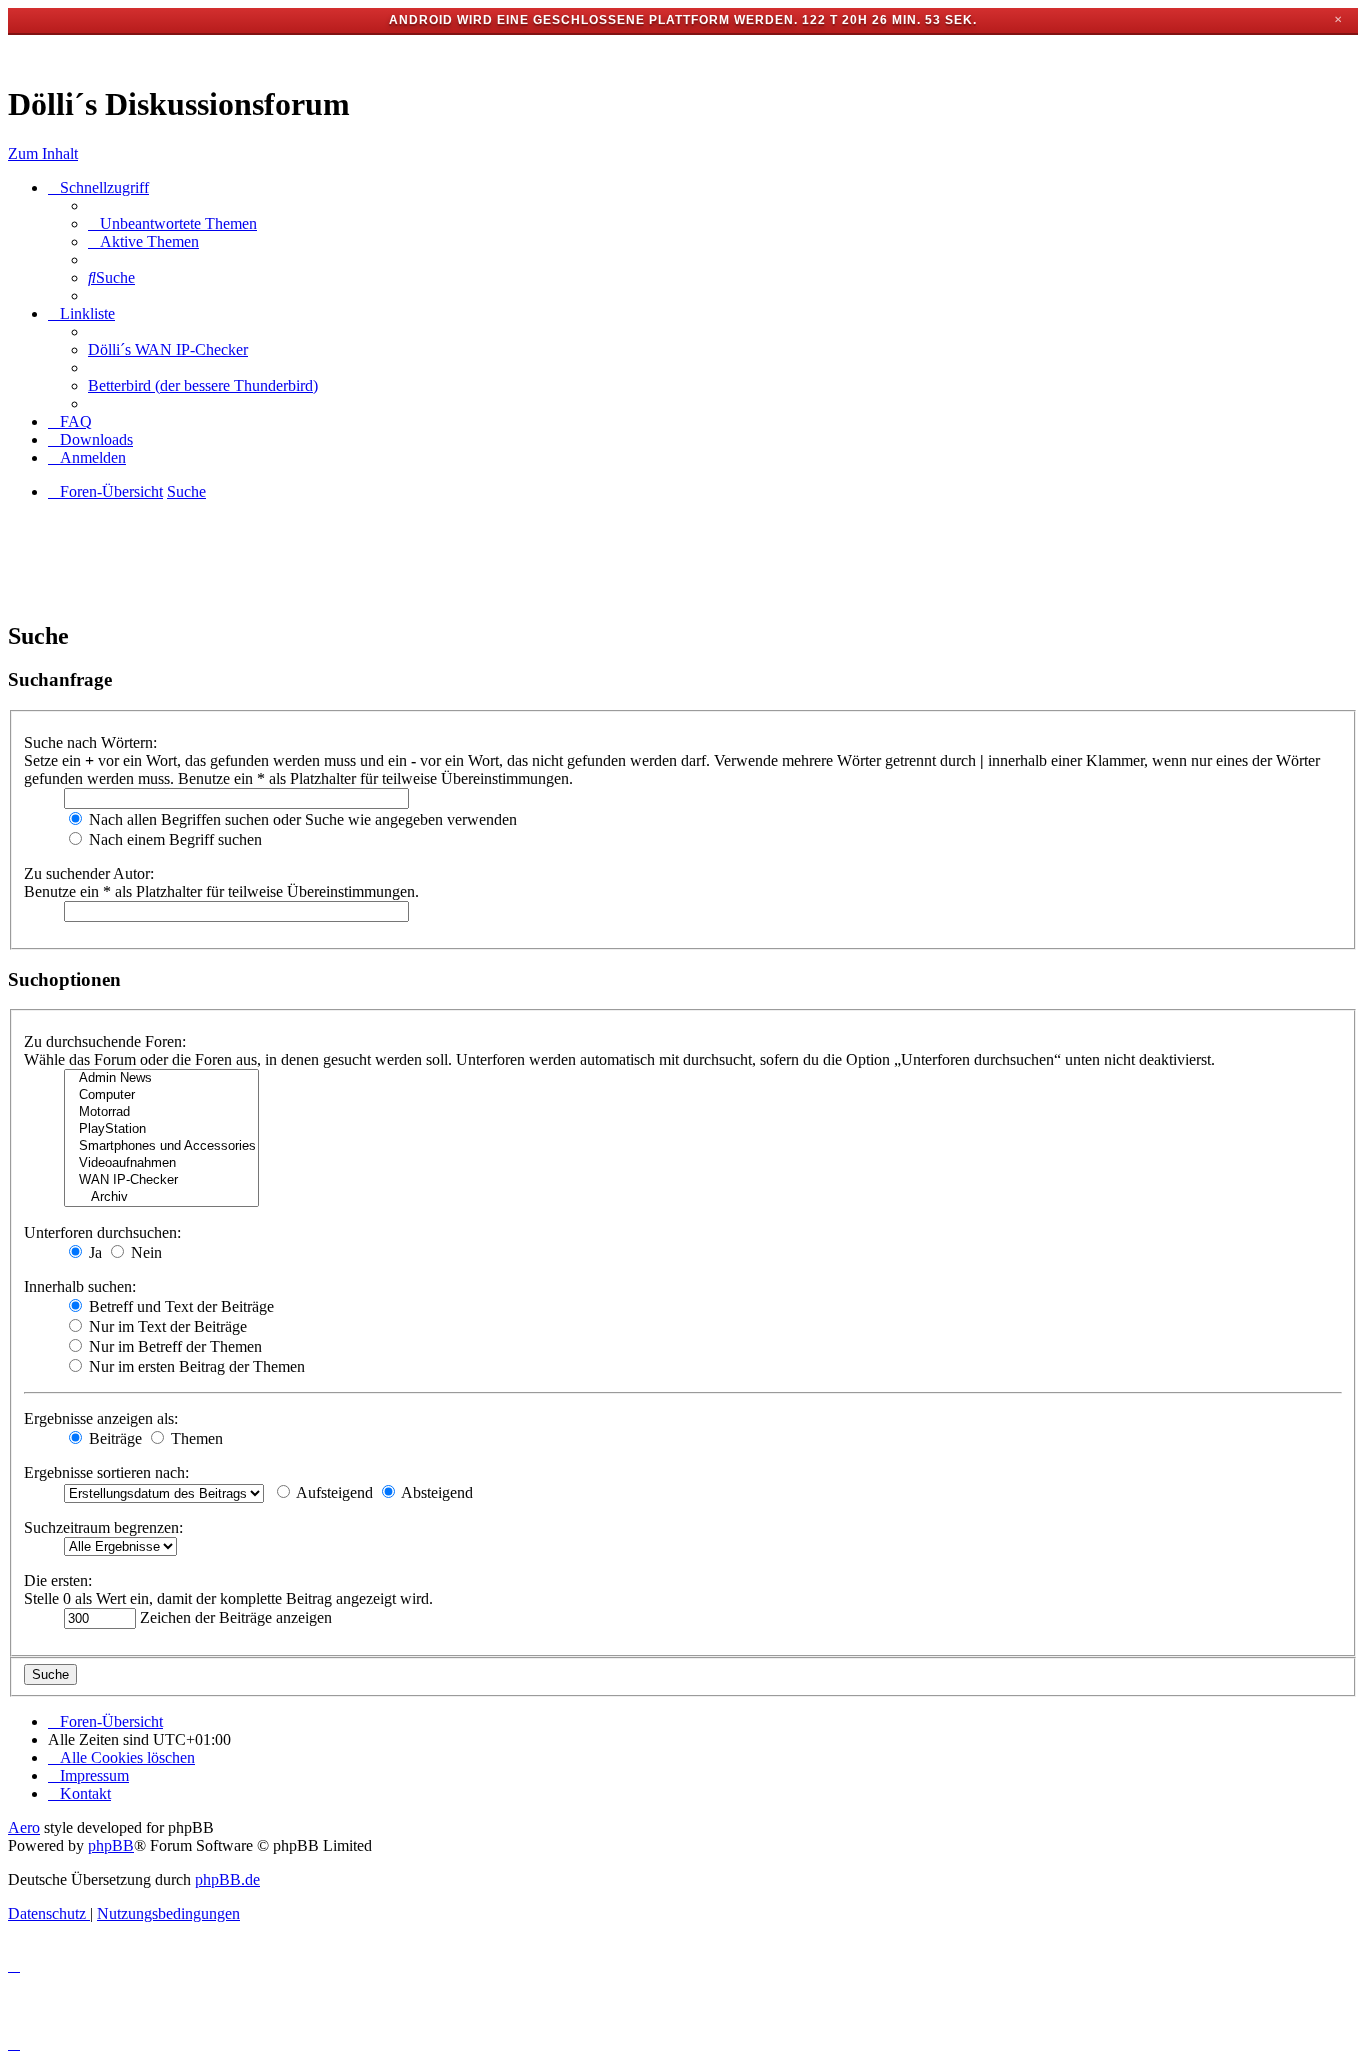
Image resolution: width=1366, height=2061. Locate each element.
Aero (24, 1827)
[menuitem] (172, 223)
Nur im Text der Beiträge (166, 1326)
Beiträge (113, 1438)
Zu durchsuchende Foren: (105, 1041)
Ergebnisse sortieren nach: (106, 1472)
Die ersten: (58, 1580)
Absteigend (435, 1492)
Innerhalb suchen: (80, 1286)
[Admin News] (161, 1078)
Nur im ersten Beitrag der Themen (195, 1366)
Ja (93, 1252)
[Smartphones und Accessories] (161, 1146)
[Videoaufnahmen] (161, 1163)
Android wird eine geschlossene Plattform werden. (593, 20)
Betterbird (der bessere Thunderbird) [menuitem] (203, 385)
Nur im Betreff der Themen (173, 1346)
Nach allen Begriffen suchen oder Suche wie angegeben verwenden (301, 819)
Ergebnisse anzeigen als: (101, 1418)
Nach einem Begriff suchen (173, 839)
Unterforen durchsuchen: (102, 1232)
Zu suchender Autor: (89, 873)
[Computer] (161, 1095)
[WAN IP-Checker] (161, 1180)
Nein (144, 1252)
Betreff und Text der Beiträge (179, 1306)
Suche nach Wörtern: (90, 742)
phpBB (111, 1845)
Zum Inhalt (43, 153)
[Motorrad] (161, 1112)
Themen (195, 1438)
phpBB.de (227, 1879)
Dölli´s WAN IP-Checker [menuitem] (168, 349)
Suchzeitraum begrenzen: (103, 1527)
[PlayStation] (161, 1129)
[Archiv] (161, 1197)
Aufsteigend (333, 1492)
